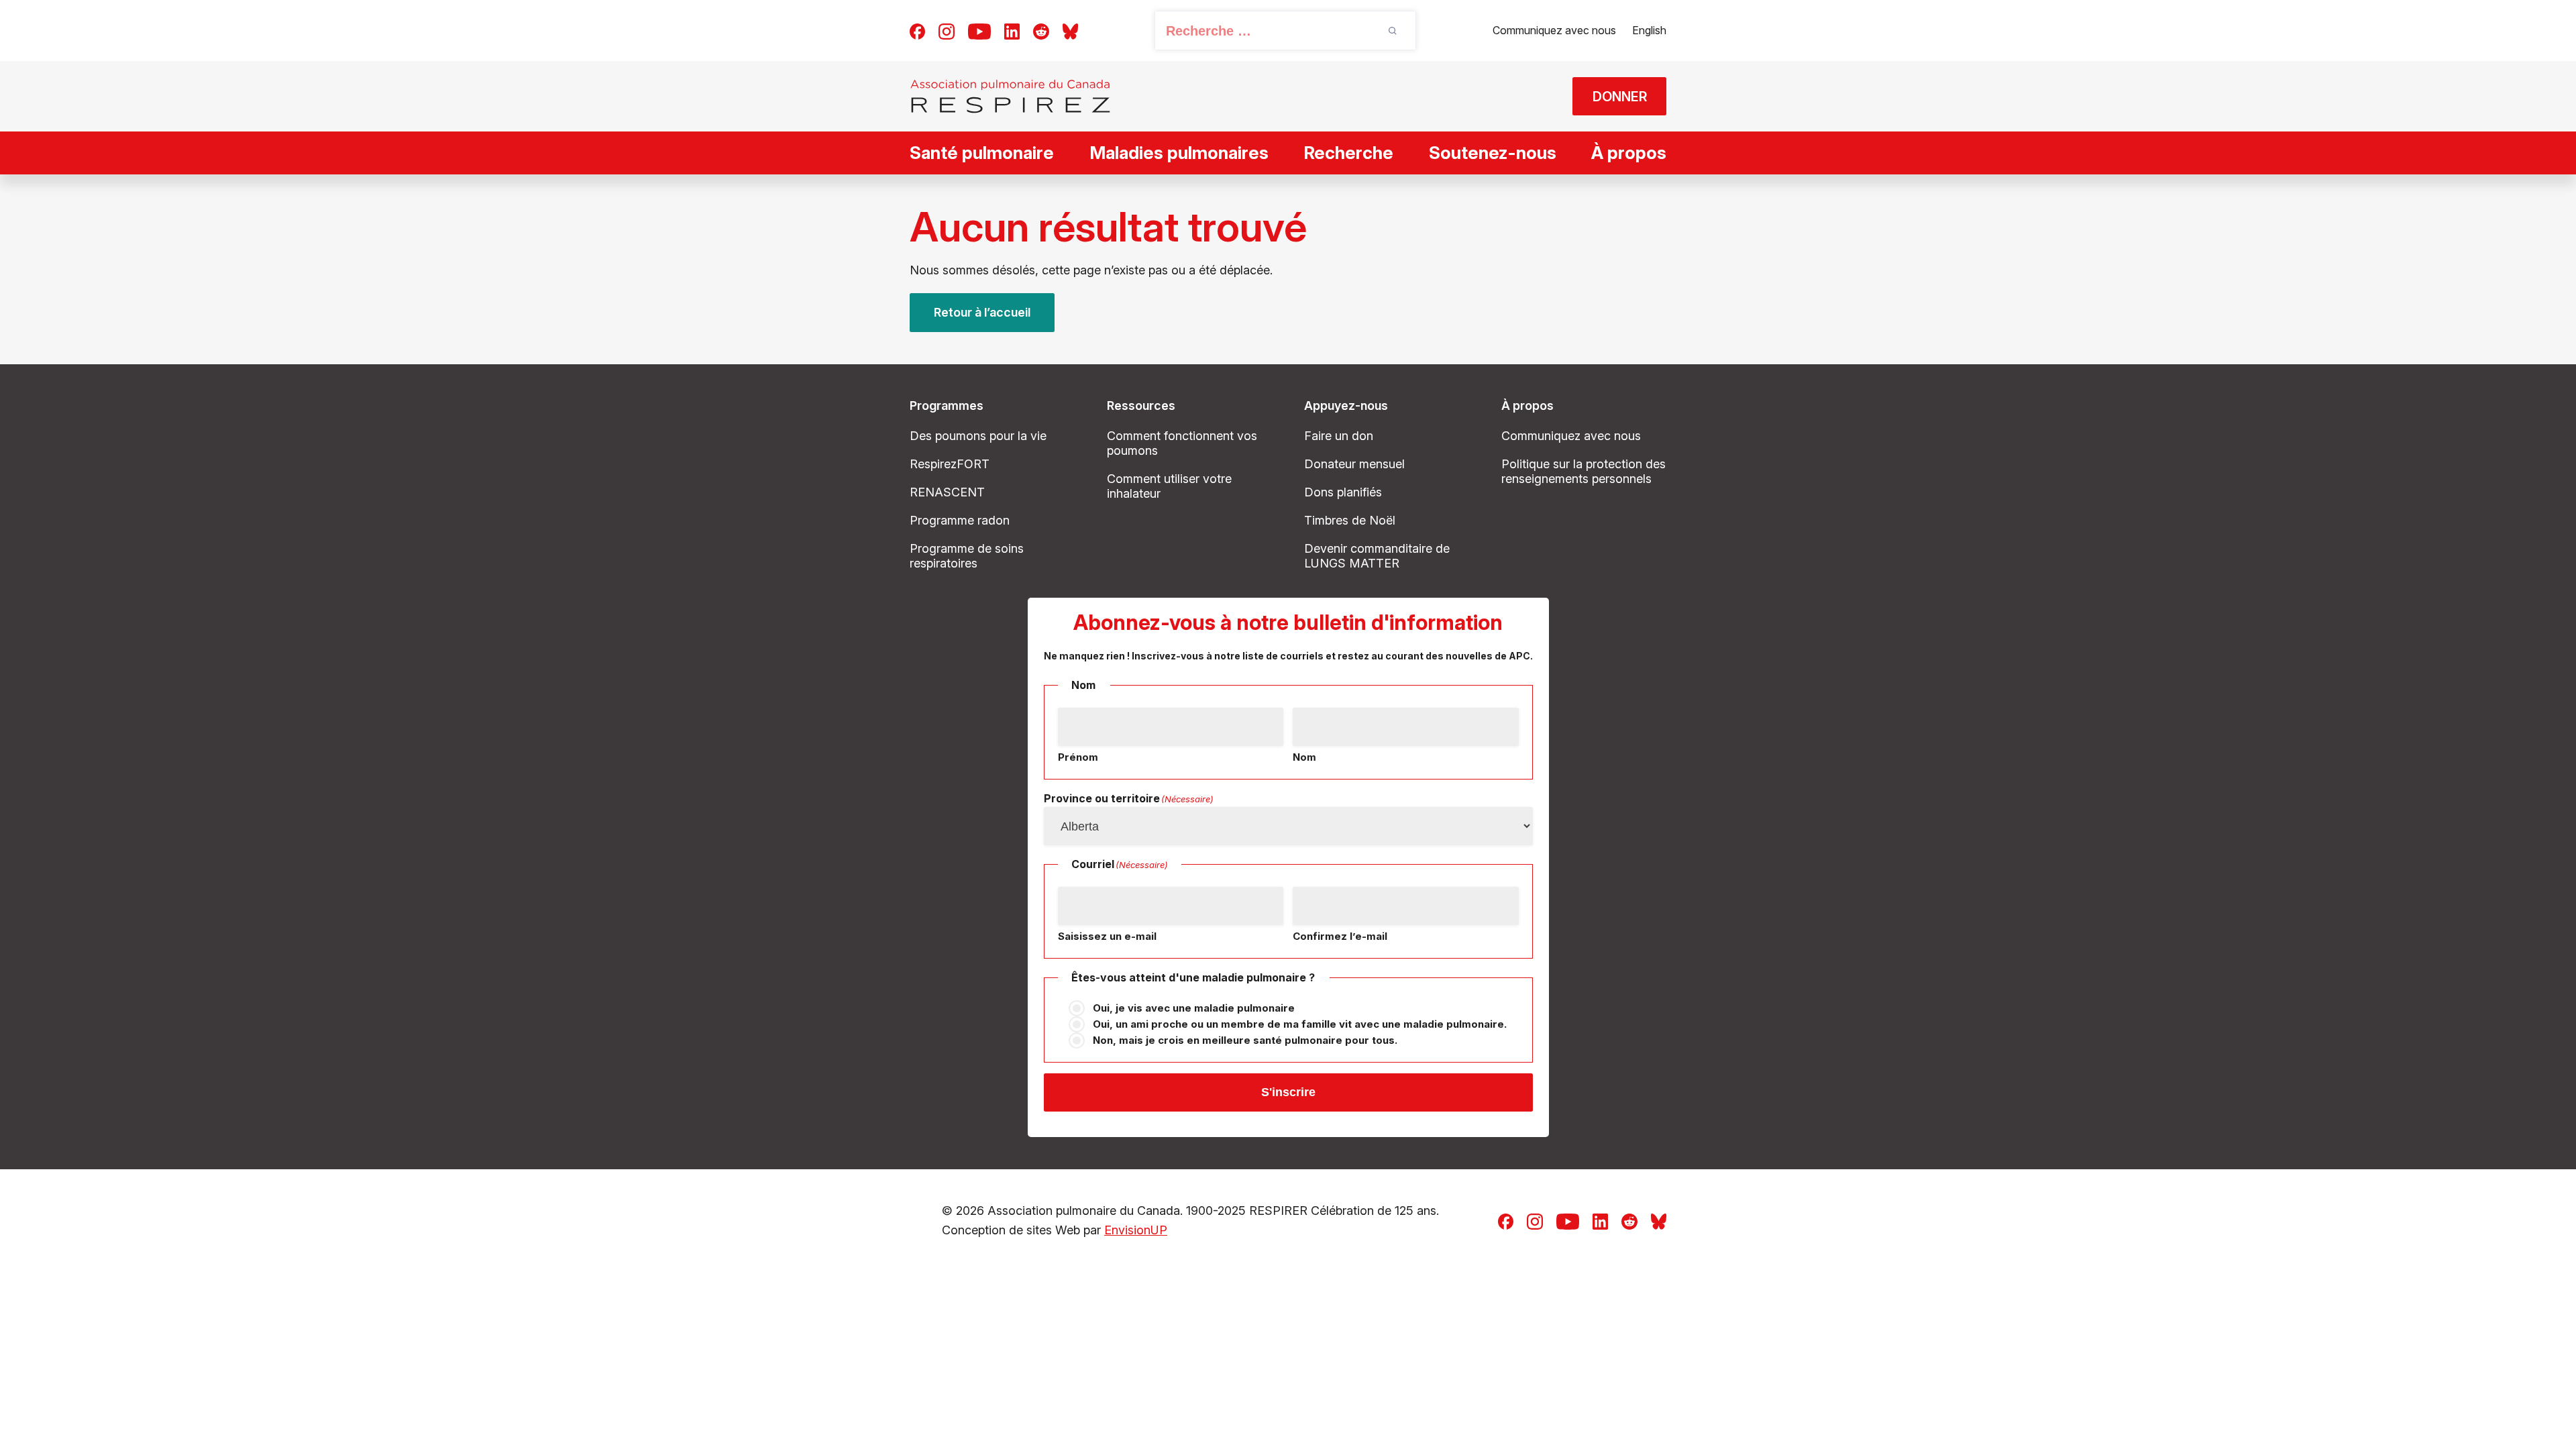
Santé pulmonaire (982, 153)
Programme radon (960, 520)
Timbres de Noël (1350, 520)
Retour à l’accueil (982, 312)
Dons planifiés (1343, 492)
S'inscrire (1288, 1092)
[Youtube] (979, 30)
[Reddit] (1041, 30)
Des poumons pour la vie (978, 436)
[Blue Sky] (1070, 30)
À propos (1629, 153)
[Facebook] (917, 30)
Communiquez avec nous (1554, 30)
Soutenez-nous (1493, 153)
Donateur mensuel (1354, 464)
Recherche (1348, 153)
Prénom (1078, 757)
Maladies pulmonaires (1179, 153)
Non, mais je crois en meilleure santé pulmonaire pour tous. (1245, 1040)
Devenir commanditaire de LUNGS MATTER (1377, 556)
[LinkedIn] (1012, 30)
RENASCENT (947, 492)
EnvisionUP (1136, 1230)
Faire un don (1339, 436)
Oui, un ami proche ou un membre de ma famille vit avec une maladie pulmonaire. (1300, 1024)
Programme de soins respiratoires (967, 556)
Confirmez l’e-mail (1340, 936)
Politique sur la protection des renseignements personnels (1584, 471)
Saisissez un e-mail (1107, 936)
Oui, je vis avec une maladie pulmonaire (1194, 1008)
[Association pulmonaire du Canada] (1010, 96)
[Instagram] (947, 30)
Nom (1304, 757)
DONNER (1620, 97)
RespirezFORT (950, 464)
